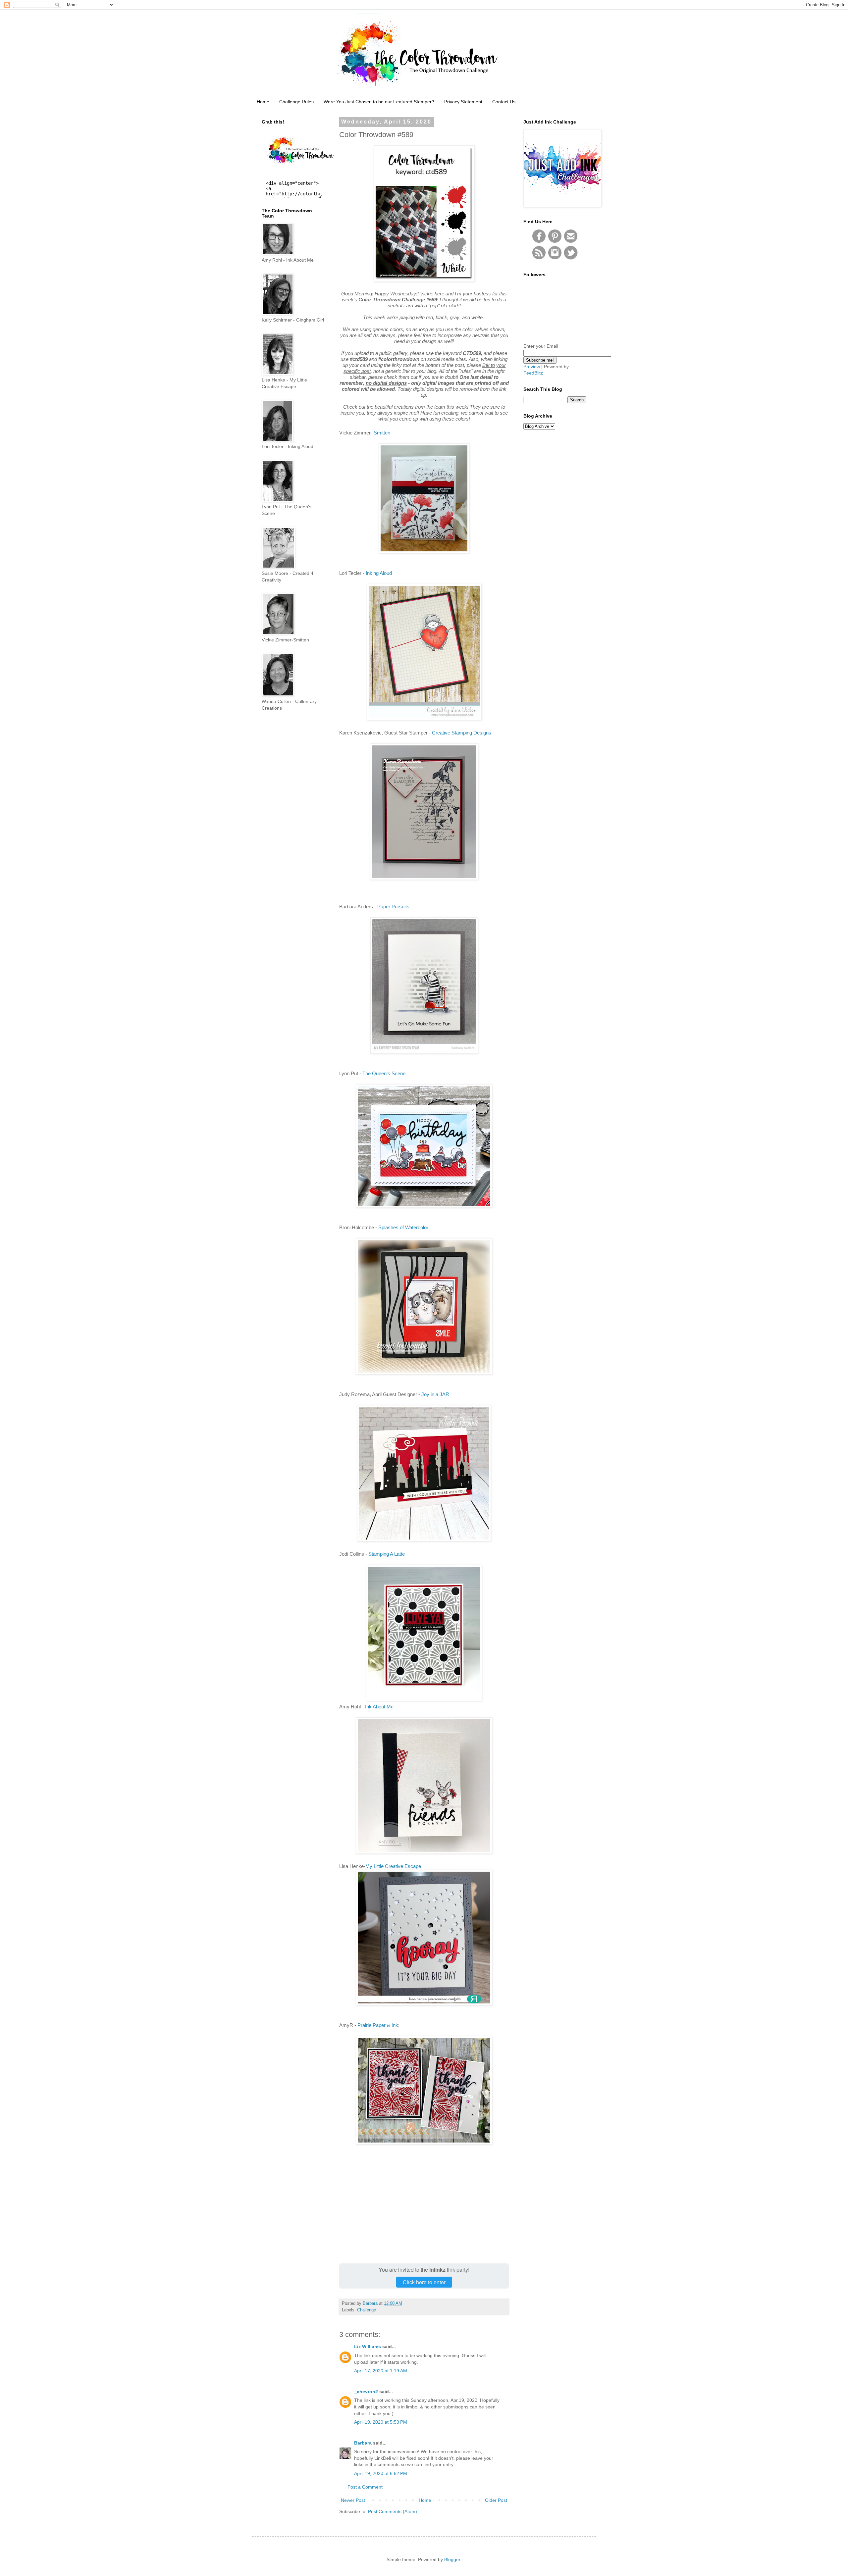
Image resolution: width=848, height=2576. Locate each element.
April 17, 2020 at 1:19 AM (381, 2371)
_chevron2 (366, 2392)
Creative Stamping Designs (462, 733)
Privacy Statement (463, 102)
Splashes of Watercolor (403, 1227)
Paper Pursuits (393, 907)
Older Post (496, 2500)
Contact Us (504, 102)
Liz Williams (368, 2347)
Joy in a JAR (435, 1394)
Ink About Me (379, 1707)
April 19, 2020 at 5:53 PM (381, 2422)
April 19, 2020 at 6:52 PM (381, 2473)
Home (263, 102)
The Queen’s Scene (384, 1073)
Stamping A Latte (387, 1554)
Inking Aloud (379, 573)
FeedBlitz (533, 373)
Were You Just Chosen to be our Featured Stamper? (379, 102)
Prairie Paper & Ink (378, 2025)
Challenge (367, 2310)
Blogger (452, 2559)
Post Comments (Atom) (393, 2511)
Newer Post (353, 2500)
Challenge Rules (296, 102)
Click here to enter (424, 2282)
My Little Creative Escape (393, 1866)
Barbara (363, 2443)
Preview (532, 367)
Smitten (382, 433)
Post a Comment (365, 2487)
